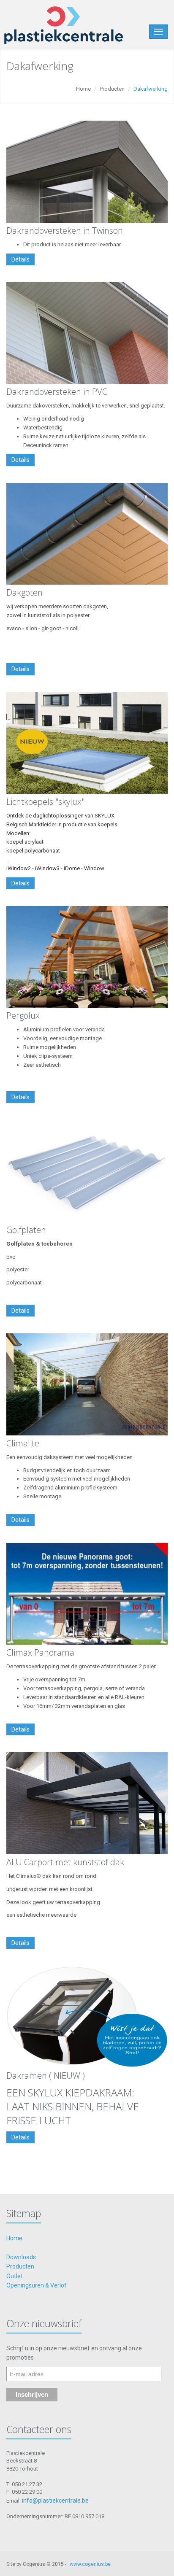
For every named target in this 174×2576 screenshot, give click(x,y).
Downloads (21, 2257)
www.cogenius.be (90, 2564)
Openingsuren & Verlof (37, 2285)
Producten (112, 89)
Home (83, 89)
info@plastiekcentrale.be (55, 2500)
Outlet (15, 2276)
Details (20, 259)
